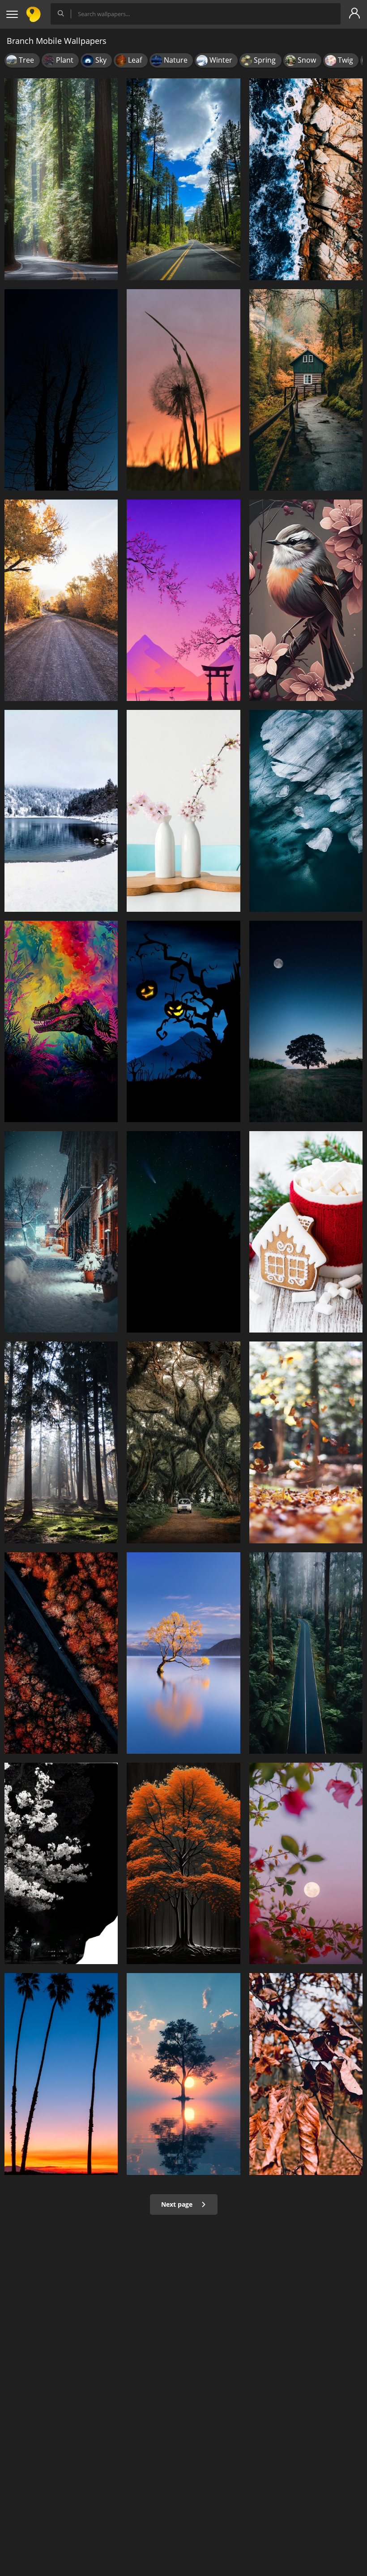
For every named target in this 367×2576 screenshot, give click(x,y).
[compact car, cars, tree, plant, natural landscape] (183, 1442)
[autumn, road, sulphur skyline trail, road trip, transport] (61, 600)
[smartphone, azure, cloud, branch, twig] (183, 1021)
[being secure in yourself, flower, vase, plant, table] (183, 811)
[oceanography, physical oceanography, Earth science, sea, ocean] (306, 179)
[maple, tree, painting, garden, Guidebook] (183, 1863)
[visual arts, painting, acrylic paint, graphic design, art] (61, 1021)
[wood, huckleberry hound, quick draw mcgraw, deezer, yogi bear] (61, 1653)
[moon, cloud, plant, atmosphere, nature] (306, 1021)
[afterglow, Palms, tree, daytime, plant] (61, 2074)
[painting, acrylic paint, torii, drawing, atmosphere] (183, 600)
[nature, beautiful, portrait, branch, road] (306, 1653)
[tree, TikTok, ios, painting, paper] (306, 390)
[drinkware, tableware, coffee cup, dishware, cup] (306, 1232)
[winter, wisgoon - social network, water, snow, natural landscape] (61, 811)
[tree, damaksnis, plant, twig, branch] (306, 2074)
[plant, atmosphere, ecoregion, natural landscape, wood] (61, 1442)
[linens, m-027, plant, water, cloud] (306, 811)
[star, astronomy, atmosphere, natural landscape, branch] (183, 1232)
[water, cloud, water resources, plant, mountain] (183, 1653)
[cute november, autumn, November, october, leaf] (306, 1442)
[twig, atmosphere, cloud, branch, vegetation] (183, 390)
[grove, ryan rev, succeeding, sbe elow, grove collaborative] (61, 179)
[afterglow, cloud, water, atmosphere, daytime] (183, 2074)
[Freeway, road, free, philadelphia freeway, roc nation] (183, 179)
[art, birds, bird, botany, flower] (306, 600)
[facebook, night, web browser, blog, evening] (306, 1863)
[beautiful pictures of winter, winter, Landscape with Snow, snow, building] (61, 1232)
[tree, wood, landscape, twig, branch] (61, 390)
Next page (178, 2204)
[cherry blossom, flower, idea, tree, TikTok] (61, 1863)
